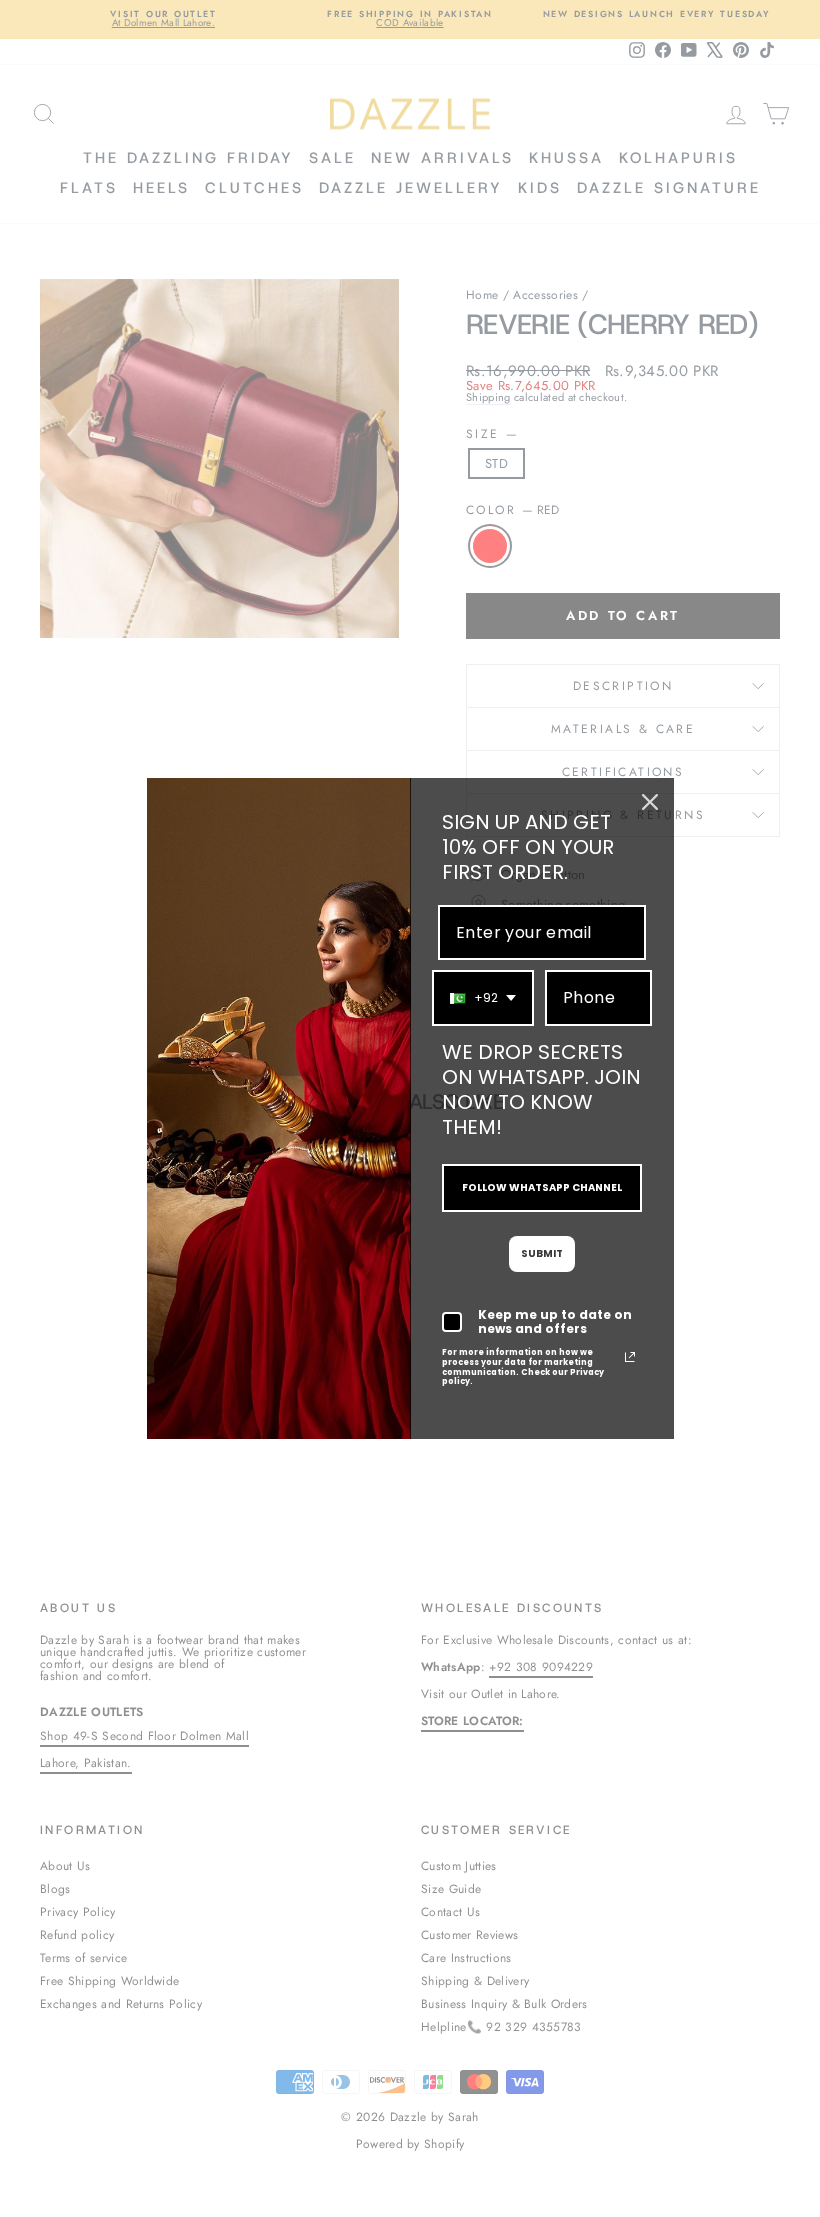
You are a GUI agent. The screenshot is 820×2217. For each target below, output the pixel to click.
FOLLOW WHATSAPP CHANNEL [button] (542, 1187)
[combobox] (483, 997)
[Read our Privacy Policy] (630, 1357)
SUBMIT (542, 1253)
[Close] (650, 802)
